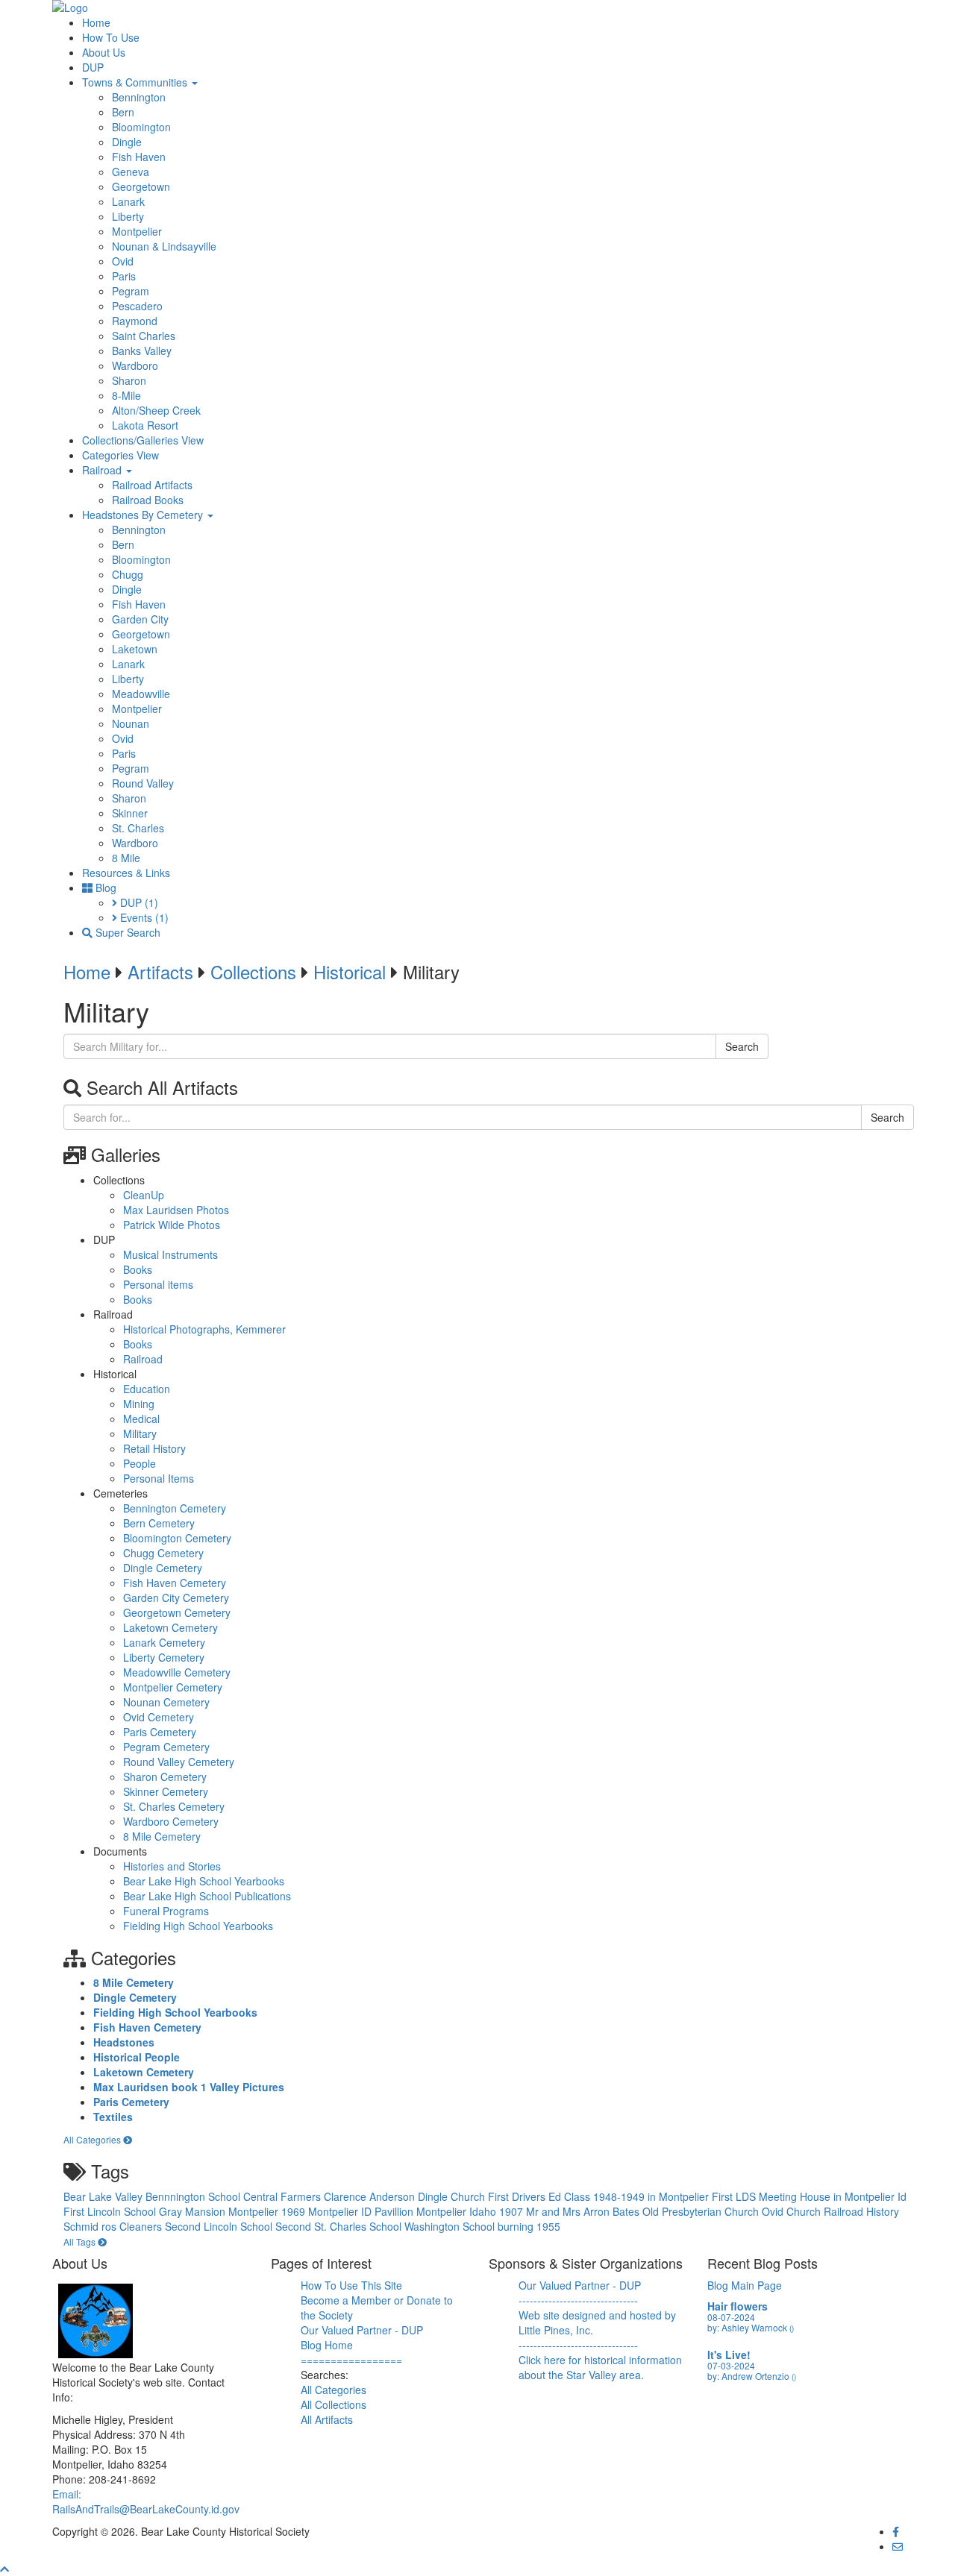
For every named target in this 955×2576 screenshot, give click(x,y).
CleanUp (144, 1195)
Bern (123, 112)
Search (742, 1046)
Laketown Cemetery (170, 1627)
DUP (93, 67)
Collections (253, 971)
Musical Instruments (170, 1254)
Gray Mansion (194, 2211)
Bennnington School (194, 2196)
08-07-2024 (731, 2317)
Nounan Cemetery (166, 1702)
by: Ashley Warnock (751, 2327)
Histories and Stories (172, 1866)
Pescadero (137, 306)
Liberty (128, 216)
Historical (350, 971)
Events (143, 917)
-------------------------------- (578, 2300)
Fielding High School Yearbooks (198, 1926)
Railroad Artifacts (152, 485)
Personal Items (159, 1478)
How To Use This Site (351, 2285)
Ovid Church (793, 2211)
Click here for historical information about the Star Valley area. (600, 2367)
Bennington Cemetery (175, 1508)
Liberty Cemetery (164, 1657)
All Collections (334, 2404)
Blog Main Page (745, 2285)
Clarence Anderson (371, 2196)
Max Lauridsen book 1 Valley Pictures (189, 2087)
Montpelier (137, 231)
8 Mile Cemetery (162, 1836)
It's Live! (729, 2354)
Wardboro (135, 365)
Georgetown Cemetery (177, 1612)
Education (147, 1389)
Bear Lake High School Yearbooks (204, 1881)
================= (351, 2360)
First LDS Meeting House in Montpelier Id (809, 2196)
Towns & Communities (136, 82)
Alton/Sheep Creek (156, 410)
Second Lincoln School (220, 2226)
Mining (139, 1404)
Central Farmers (284, 2196)
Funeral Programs (166, 1911)
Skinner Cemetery (166, 1791)
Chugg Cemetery (163, 1553)
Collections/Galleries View (143, 440)
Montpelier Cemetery (173, 1687)
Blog (104, 888)
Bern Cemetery (159, 1523)
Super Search (126, 932)
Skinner (130, 813)
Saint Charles (144, 336)
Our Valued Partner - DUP (362, 2330)
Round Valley (143, 783)
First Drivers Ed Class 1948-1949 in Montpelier (600, 2196)
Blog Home (327, 2345)
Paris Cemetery (160, 1732)
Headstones (124, 2042)
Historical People (137, 2057)
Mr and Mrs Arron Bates (584, 2211)
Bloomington (141, 127)
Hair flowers (738, 2306)
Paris (124, 276)
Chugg (128, 574)
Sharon (129, 380)
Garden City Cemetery (176, 1598)
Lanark (128, 201)
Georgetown (141, 186)
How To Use (111, 37)
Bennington (139, 97)
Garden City (140, 619)
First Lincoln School (111, 2211)
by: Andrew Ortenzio (752, 2376)
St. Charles (138, 828)
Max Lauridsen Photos (176, 1210)
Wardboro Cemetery (171, 1821)
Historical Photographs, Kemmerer (204, 1329)
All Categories (93, 2139)
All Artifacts (327, 2419)
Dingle (127, 142)
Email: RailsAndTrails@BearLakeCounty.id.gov (146, 2501)
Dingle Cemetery (163, 1568)
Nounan (131, 723)
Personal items (158, 1284)
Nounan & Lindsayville (164, 246)
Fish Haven (139, 157)
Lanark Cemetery (164, 1642)
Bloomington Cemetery (177, 1538)
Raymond (135, 321)
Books (138, 1269)
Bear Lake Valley (104, 2196)
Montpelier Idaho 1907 (471, 2211)
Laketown (135, 649)
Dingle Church (453, 2196)
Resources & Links (126, 873)
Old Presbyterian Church (702, 2211)
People (140, 1463)
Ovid (123, 261)
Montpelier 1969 (268, 2211)
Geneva (131, 172)
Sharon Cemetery (165, 1777)
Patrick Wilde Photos (172, 1225)
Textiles (113, 2117)
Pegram (131, 291)
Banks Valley (142, 351)
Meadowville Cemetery (177, 1672)
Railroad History (861, 2211)
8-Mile (126, 395)
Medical (141, 1419)
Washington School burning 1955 (482, 2226)
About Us (104, 52)
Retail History (154, 1448)
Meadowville (141, 694)
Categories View (120, 455)
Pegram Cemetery (166, 1747)
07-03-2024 (731, 2365)
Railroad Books (148, 500)
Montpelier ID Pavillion (362, 2211)
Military (140, 1433)
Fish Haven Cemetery (175, 1583)
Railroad (103, 470)
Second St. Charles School (340, 2226)
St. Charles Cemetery (174, 1806)
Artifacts (160, 971)
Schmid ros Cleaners (114, 2226)
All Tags (81, 2242)
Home (96, 22)
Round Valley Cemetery (179, 1762)
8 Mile (126, 858)
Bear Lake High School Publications (207, 1896)
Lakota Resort (145, 425)
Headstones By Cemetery (144, 515)
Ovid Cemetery (159, 1717)
